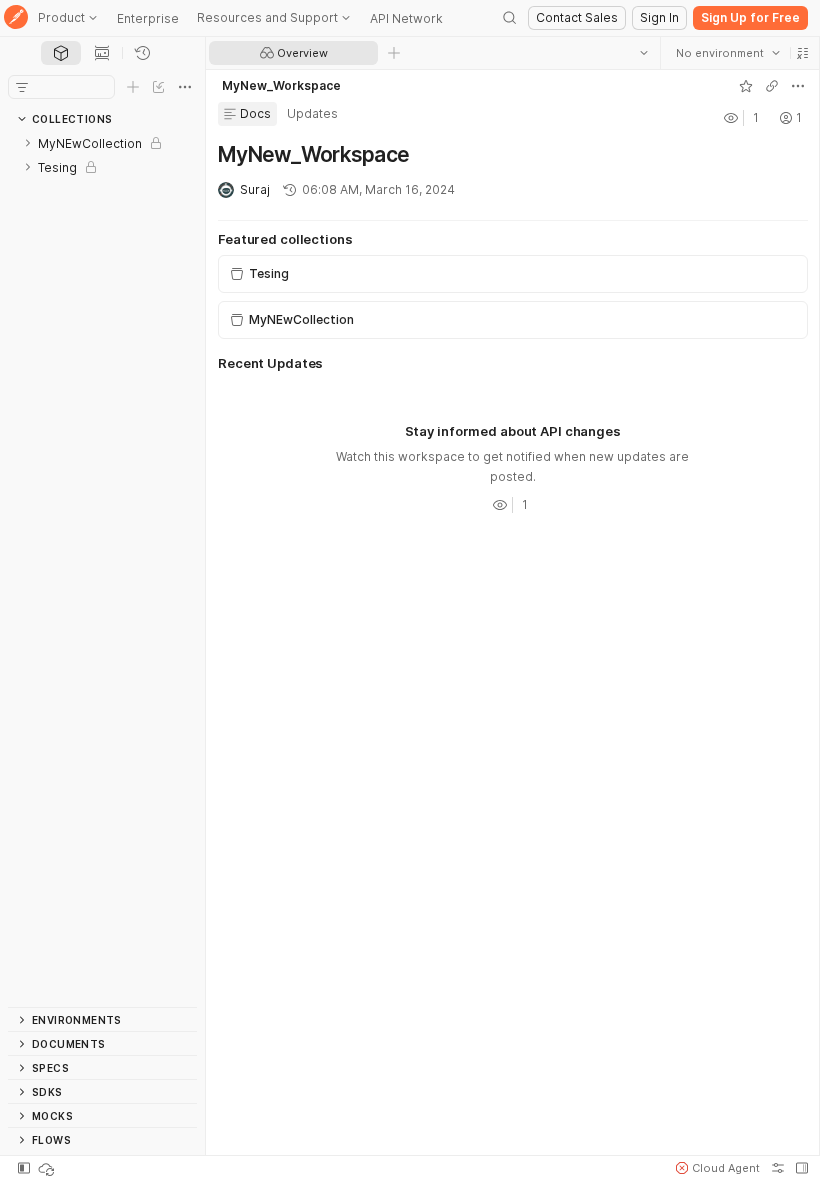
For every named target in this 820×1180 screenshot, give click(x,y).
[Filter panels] (22, 87)
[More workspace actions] (797, 86)
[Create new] (133, 87)
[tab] (61, 53)
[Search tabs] (643, 53)
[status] (48, 1168)
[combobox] (727, 53)
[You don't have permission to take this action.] (394, 53)
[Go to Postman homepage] (16, 18)
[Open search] (510, 18)
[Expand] (28, 143)
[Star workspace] (745, 86)
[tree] (102, 569)
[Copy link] (771, 86)
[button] (802, 53)
